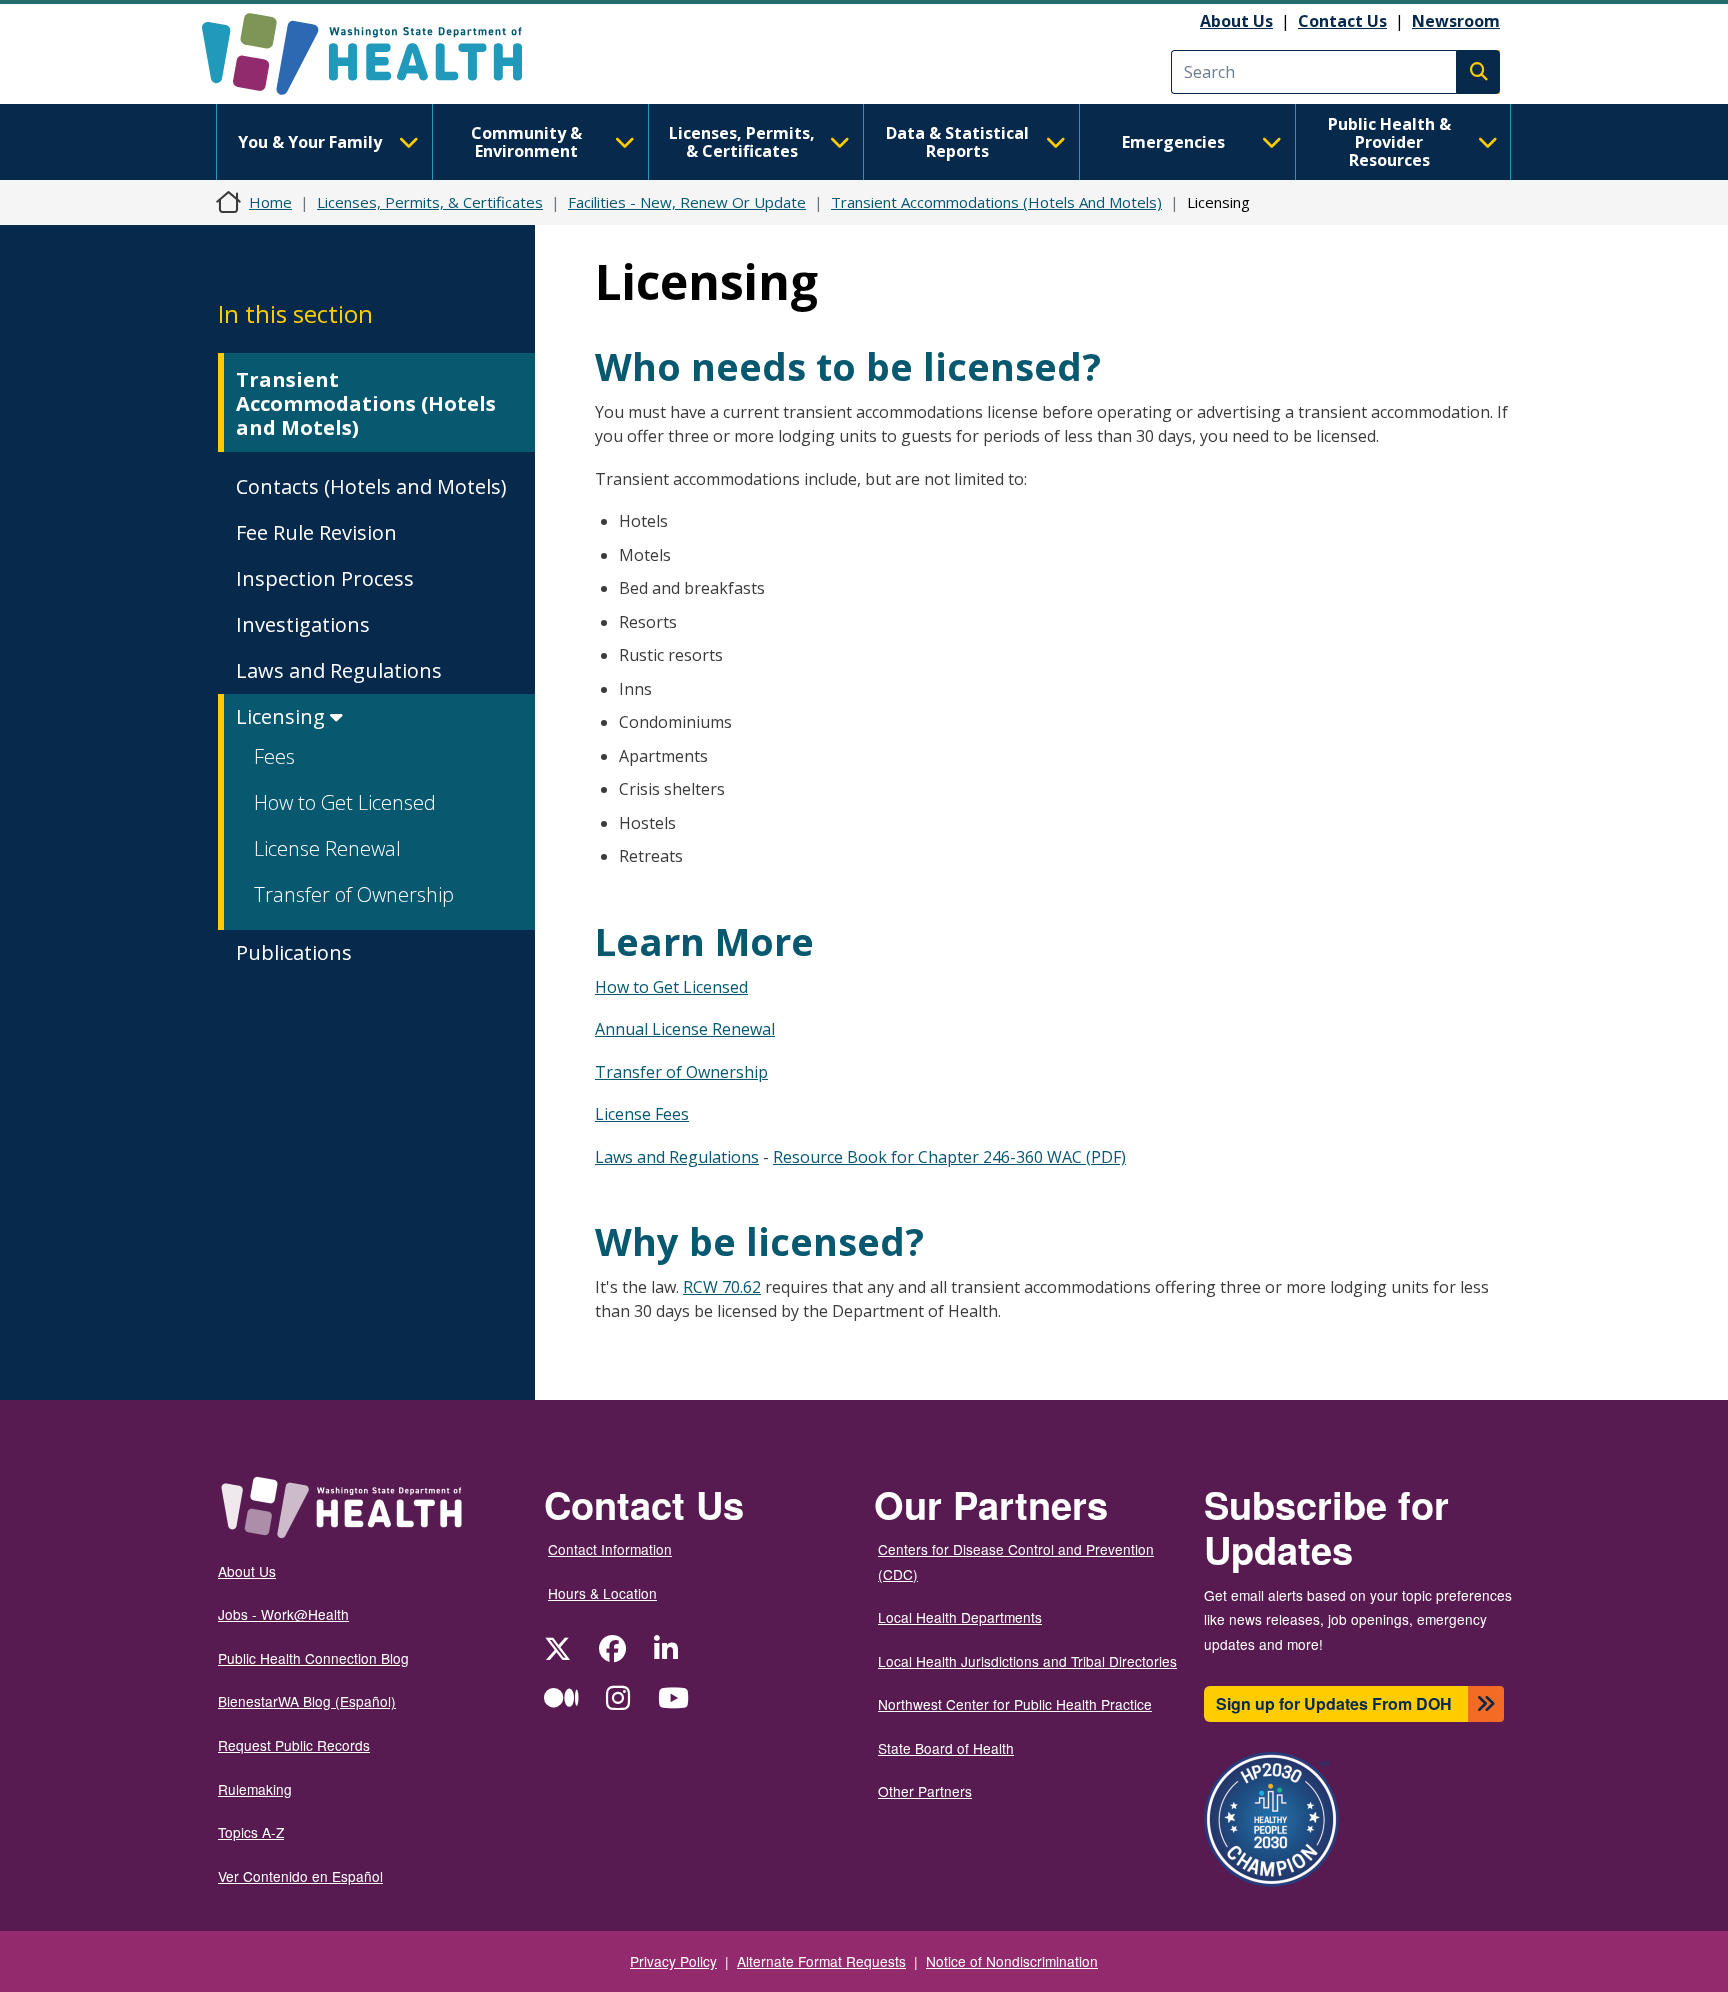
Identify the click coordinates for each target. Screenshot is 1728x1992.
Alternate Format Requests (821, 1961)
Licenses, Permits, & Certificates (742, 142)
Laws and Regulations (339, 670)
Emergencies (1173, 142)
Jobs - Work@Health (283, 1614)
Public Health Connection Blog (313, 1658)
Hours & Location (602, 1593)
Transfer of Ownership (354, 894)
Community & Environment (526, 142)
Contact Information (610, 1549)
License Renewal (327, 848)
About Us (1236, 21)
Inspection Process (325, 578)
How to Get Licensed (345, 802)
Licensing (283, 716)
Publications (294, 952)
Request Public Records (294, 1745)
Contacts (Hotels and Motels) (371, 486)
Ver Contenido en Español (300, 1876)
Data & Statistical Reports (957, 142)
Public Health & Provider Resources (1389, 142)
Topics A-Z (251, 1832)
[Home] (379, 54)
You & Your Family (310, 142)
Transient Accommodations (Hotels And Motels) (996, 202)
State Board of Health (946, 1748)
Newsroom (1456, 21)
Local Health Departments (960, 1617)
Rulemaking (255, 1789)
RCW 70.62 (722, 1287)
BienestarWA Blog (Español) (307, 1701)
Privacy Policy (673, 1961)
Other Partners (925, 1791)
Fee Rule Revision (316, 532)
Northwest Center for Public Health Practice (1015, 1704)
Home (270, 202)
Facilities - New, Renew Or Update (687, 202)
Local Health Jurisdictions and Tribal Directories (1027, 1661)
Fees (274, 756)
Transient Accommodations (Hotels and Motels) (366, 403)
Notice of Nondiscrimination (1012, 1961)
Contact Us (1342, 21)
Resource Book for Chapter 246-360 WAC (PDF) (949, 1157)
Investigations (303, 624)
